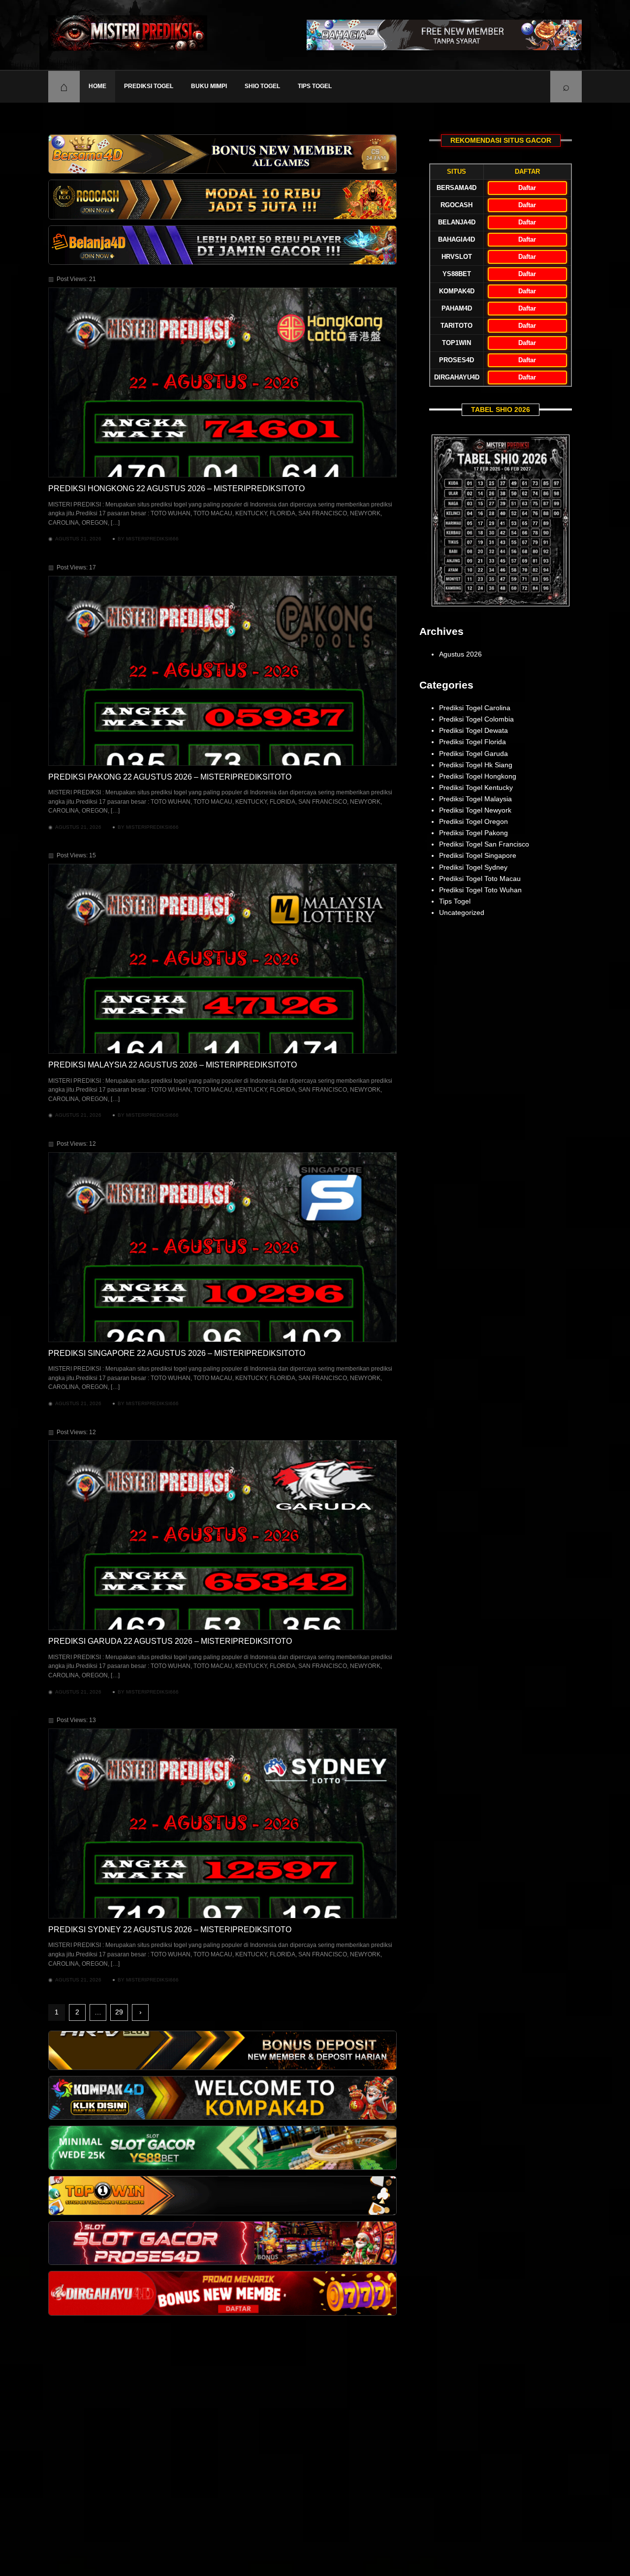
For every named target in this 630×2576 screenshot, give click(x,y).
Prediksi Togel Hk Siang (476, 765)
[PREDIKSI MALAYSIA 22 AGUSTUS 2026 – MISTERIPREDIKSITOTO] (222, 959)
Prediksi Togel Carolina (475, 708)
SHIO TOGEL (262, 86)
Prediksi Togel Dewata (473, 730)
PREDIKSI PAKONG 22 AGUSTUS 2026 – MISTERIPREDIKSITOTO (170, 777)
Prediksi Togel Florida (472, 742)
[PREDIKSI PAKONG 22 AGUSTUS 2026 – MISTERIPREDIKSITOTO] (222, 671)
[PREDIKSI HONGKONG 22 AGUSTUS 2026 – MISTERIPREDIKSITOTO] (222, 382)
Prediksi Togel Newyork (475, 810)
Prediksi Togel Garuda (473, 754)
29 (119, 2012)
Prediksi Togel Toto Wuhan (480, 890)
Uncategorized (462, 912)
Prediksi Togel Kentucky (476, 787)
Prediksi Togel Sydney (473, 867)
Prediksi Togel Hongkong (478, 776)
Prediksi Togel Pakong (473, 833)
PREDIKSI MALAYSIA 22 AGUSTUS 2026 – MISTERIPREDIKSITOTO (173, 1065)
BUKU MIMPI (209, 86)
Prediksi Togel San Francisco (484, 844)
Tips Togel (315, 86)
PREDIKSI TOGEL (149, 86)
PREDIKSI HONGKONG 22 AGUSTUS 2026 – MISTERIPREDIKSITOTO (176, 488)
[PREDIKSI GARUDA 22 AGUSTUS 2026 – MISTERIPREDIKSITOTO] (222, 1535)
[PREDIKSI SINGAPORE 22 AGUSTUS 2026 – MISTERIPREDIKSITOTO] (222, 1247)
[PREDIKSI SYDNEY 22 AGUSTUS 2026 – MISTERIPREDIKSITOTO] (222, 1823)
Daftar (527, 188)
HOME (97, 86)
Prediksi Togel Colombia (476, 719)
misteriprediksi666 (152, 539)
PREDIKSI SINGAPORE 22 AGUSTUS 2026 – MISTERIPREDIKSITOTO (177, 1353)
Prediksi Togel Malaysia (475, 799)
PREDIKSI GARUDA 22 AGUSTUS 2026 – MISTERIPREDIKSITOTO (170, 1641)
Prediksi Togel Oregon (473, 821)
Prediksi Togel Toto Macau (480, 879)
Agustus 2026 (460, 654)
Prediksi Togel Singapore (478, 855)
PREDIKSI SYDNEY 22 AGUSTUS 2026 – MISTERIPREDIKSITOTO (170, 1930)
